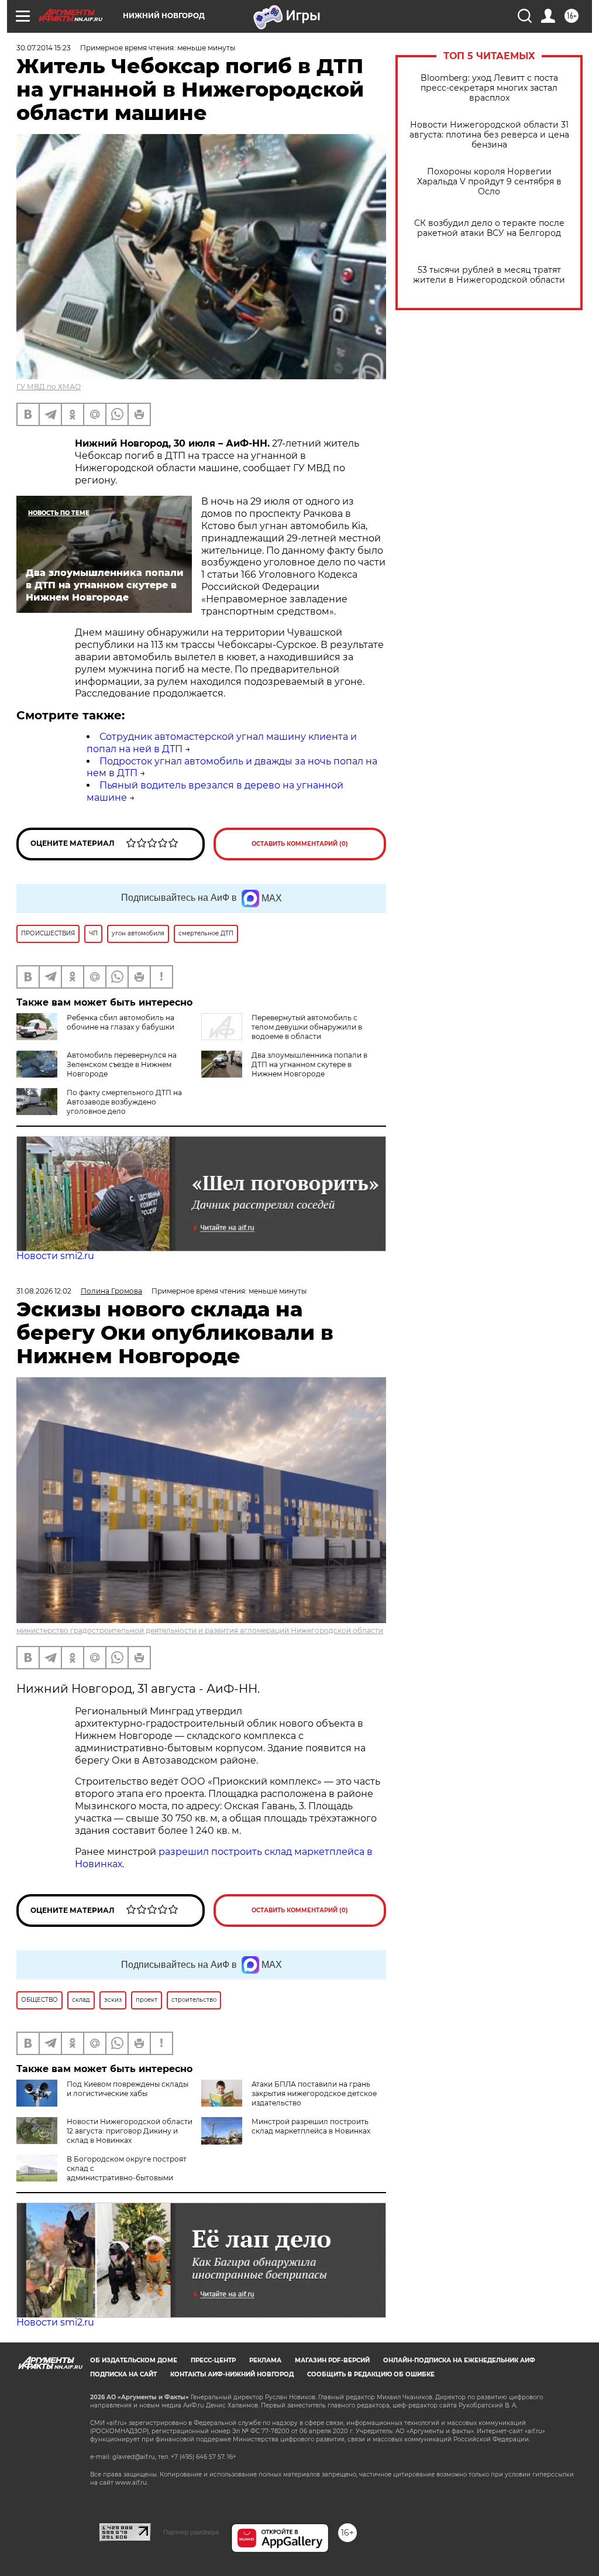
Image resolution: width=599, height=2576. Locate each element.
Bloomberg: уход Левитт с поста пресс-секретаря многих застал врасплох (489, 88)
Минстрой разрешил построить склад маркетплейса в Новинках (311, 2126)
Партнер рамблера (191, 2532)
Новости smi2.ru (55, 1256)
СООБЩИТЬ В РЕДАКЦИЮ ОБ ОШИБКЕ (371, 2374)
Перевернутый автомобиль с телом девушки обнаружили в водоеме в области (307, 1027)
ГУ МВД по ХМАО (49, 387)
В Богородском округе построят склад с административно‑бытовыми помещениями (101, 2173)
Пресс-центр (213, 2360)
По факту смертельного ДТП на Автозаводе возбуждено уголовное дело (124, 1102)
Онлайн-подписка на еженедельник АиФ (459, 2360)
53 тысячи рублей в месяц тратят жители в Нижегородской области (489, 275)
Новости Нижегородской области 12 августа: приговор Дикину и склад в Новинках (130, 2131)
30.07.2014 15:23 (44, 48)
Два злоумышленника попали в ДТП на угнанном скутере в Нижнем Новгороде (309, 1064)
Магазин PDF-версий (332, 2360)
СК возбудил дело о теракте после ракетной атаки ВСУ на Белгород (489, 228)
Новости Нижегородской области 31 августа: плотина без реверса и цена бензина (489, 135)
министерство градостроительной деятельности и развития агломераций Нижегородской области (200, 1630)
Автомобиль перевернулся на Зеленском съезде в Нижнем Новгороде (122, 1064)
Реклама (265, 2360)
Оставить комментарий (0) (300, 844)
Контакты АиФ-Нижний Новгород (232, 2374)
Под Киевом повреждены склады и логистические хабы (128, 2089)
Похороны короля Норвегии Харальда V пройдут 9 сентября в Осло (489, 182)
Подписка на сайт (123, 2374)
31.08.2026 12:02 (44, 1291)
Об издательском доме (134, 2360)
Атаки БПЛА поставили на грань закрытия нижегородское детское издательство (314, 2093)
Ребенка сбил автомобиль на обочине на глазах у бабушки (121, 1022)
